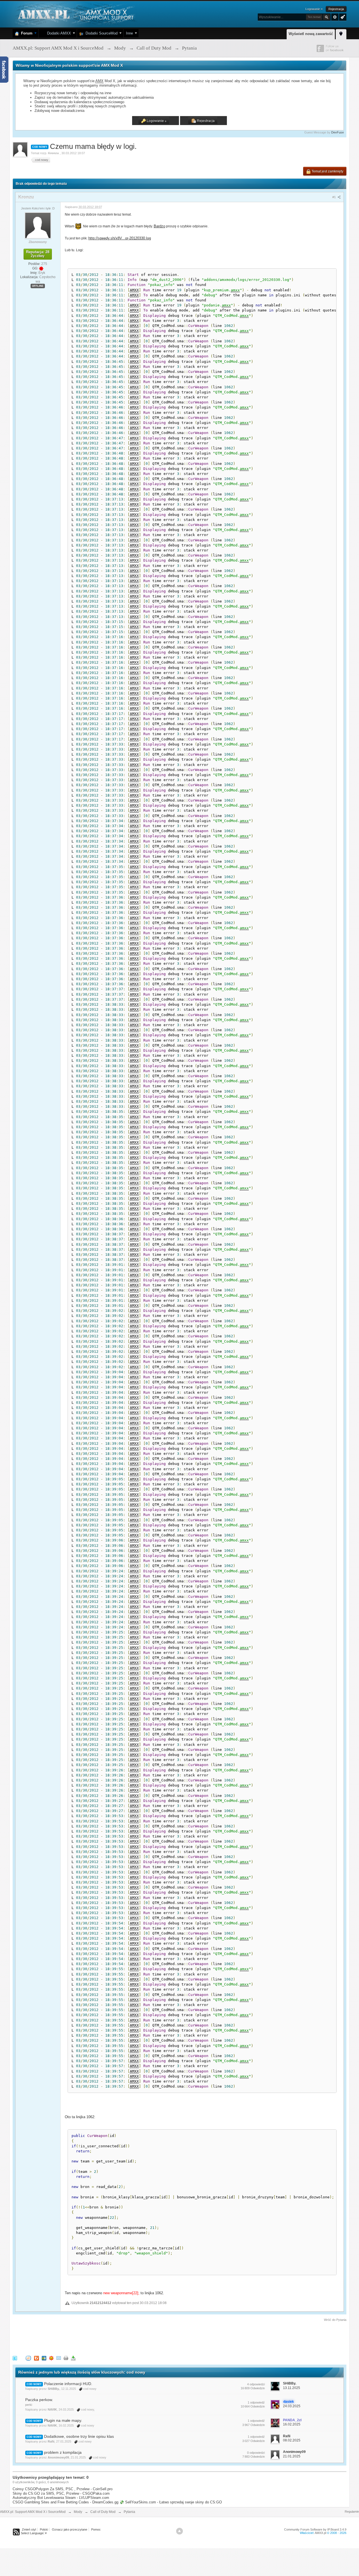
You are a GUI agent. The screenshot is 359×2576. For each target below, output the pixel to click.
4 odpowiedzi (256, 2384)
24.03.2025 (292, 2406)
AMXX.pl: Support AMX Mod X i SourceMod (33, 2512)
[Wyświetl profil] (38, 225)
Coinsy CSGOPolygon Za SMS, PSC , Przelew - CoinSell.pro (63, 2489)
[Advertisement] (115, 2338)
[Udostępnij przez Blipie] (36, 2358)
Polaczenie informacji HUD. (68, 2384)
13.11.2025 (292, 2388)
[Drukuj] (66, 2358)
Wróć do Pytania (335, 2320)
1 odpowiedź (256, 2402)
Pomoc (96, 2529)
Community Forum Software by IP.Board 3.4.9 (315, 2529)
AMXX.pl (320, 2533)
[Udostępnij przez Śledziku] (44, 2358)
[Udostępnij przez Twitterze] (15, 2358)
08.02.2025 (292, 2440)
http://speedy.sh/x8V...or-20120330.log (120, 238)
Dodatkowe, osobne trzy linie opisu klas (79, 2436)
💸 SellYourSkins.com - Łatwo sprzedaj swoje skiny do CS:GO (171, 2502)
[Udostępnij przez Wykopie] (28, 2358)
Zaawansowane (335, 17)
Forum (26, 33)
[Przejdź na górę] (179, 2531)
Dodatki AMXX (58, 33)
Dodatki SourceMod (100, 33)
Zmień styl (29, 2529)
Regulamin (352, 2512)
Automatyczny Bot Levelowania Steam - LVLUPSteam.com (61, 2498)
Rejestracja (336, 9)
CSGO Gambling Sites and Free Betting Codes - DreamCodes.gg (65, 2502)
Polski (44, 2529)
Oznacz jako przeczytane (70, 2529)
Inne (129, 33)
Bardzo (159, 226)
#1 (334, 197)
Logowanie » (314, 9)
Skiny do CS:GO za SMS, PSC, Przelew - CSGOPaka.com (61, 2493)
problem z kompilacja (63, 2452)
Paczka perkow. (39, 2400)
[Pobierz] (73, 2358)
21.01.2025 (292, 2456)
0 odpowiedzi (256, 2453)
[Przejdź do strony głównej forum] (75, 14)
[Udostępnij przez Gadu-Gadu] (51, 2358)
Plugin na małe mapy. (63, 2420)
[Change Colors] (342, 17)
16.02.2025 (292, 2424)
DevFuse (338, 132)
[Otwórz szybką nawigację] (341, 33)
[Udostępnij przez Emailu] (59, 2358)
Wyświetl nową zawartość (311, 34)
